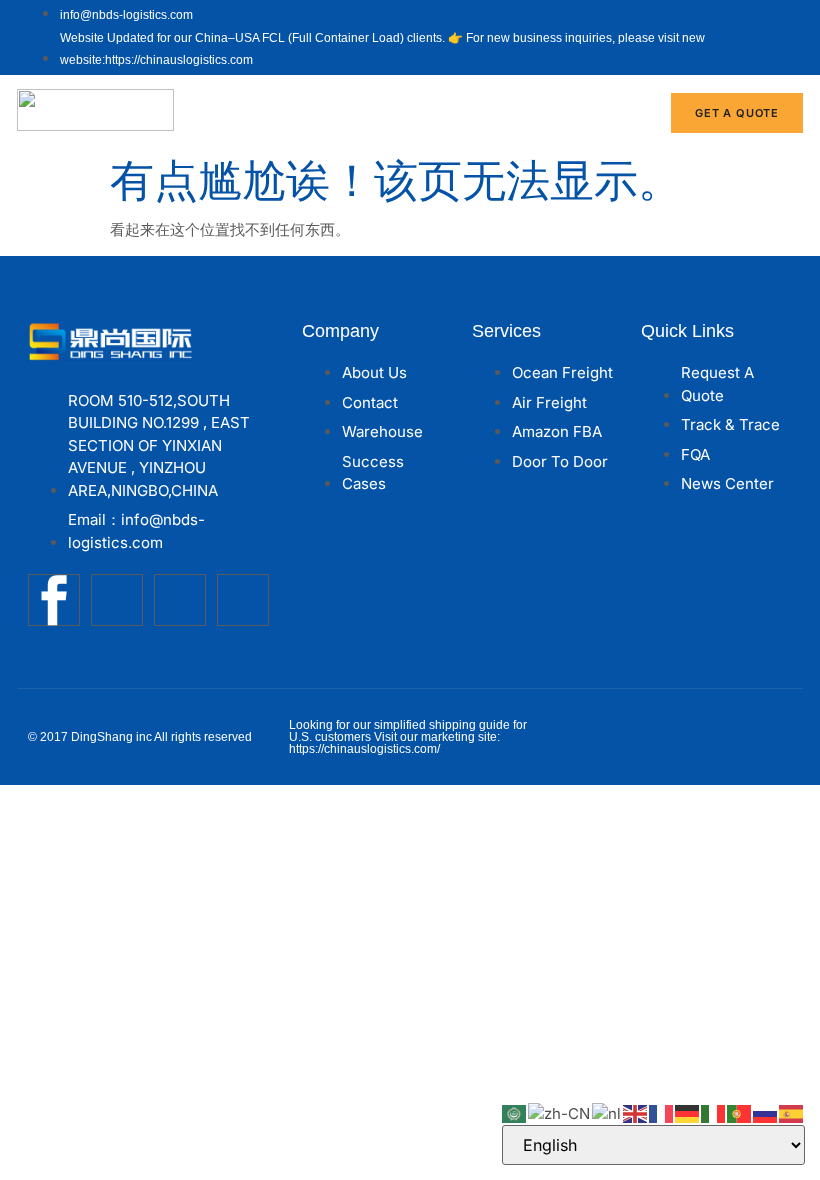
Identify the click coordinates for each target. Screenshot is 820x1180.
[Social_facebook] (54, 600)
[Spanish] (792, 1112)
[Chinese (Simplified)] (560, 1112)
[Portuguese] (740, 1112)
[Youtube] (180, 600)
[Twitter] (117, 600)
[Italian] (714, 1112)
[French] (662, 1112)
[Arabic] (515, 1112)
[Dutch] (607, 1112)
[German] (688, 1112)
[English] (636, 1112)
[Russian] (766, 1112)
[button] (626, 112)
